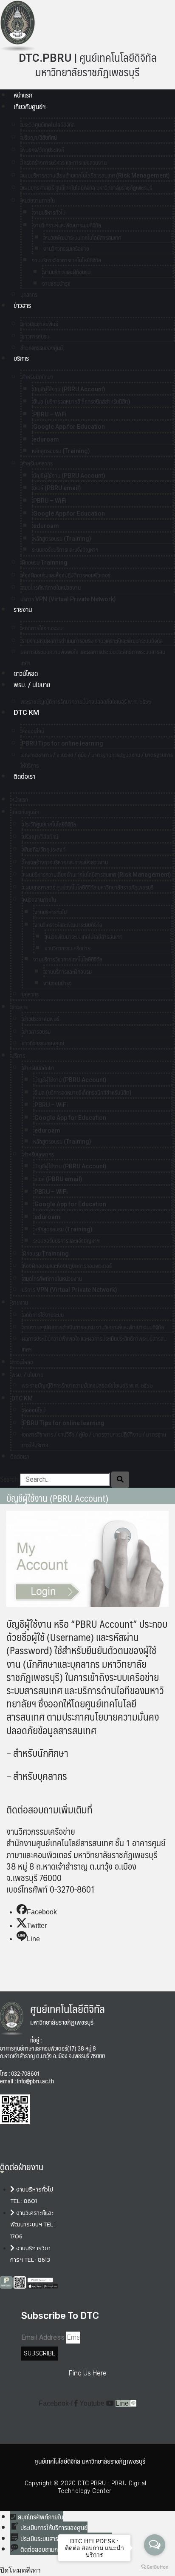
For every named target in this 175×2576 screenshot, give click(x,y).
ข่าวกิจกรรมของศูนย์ (42, 348)
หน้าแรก (23, 95)
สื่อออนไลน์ (33, 731)
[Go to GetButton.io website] (155, 2567)
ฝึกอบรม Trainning (45, 562)
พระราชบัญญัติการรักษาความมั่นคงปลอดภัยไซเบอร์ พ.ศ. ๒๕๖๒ (86, 702)
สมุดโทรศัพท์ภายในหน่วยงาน (51, 588)
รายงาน (23, 610)
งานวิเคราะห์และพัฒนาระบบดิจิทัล (67, 225)
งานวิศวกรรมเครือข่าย (66, 249)
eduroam (46, 439)
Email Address (43, 2337)
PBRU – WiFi (50, 414)
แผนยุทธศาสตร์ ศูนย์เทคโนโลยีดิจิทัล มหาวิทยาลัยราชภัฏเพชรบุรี (87, 188)
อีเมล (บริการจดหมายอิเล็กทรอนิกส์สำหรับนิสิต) (82, 402)
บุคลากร (30, 994)
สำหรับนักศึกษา (37, 377)
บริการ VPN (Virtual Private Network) (68, 599)
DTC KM (26, 713)
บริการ (21, 358)
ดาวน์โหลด (26, 673)
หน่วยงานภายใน (38, 201)
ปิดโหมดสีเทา (20, 2570)
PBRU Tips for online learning (62, 743)
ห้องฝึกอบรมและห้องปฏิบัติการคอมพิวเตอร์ (66, 575)
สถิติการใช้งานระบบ (42, 628)
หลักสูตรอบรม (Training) (61, 451)
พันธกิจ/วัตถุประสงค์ (43, 150)
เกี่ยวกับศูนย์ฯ (30, 107)
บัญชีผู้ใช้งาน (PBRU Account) (69, 389)
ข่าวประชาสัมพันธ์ (40, 324)
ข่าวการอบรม (35, 336)
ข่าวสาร (22, 306)
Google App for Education (69, 427)
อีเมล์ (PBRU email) (57, 488)
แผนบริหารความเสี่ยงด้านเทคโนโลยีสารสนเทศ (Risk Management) (96, 175)
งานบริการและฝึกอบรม (67, 272)
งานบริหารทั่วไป (49, 212)
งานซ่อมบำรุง (56, 284)
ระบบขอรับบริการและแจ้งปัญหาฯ (65, 550)
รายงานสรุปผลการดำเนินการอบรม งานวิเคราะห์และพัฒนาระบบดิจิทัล (92, 641)
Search (9, 1479)
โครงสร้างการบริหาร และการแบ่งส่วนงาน (64, 163)
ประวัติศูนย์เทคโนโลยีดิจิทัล (48, 125)
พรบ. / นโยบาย (32, 685)
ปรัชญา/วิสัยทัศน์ (39, 138)
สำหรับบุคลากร (37, 463)
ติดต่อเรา (24, 776)
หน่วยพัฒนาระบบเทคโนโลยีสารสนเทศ (83, 238)
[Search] (120, 1480)
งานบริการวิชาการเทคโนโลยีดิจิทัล (66, 260)
